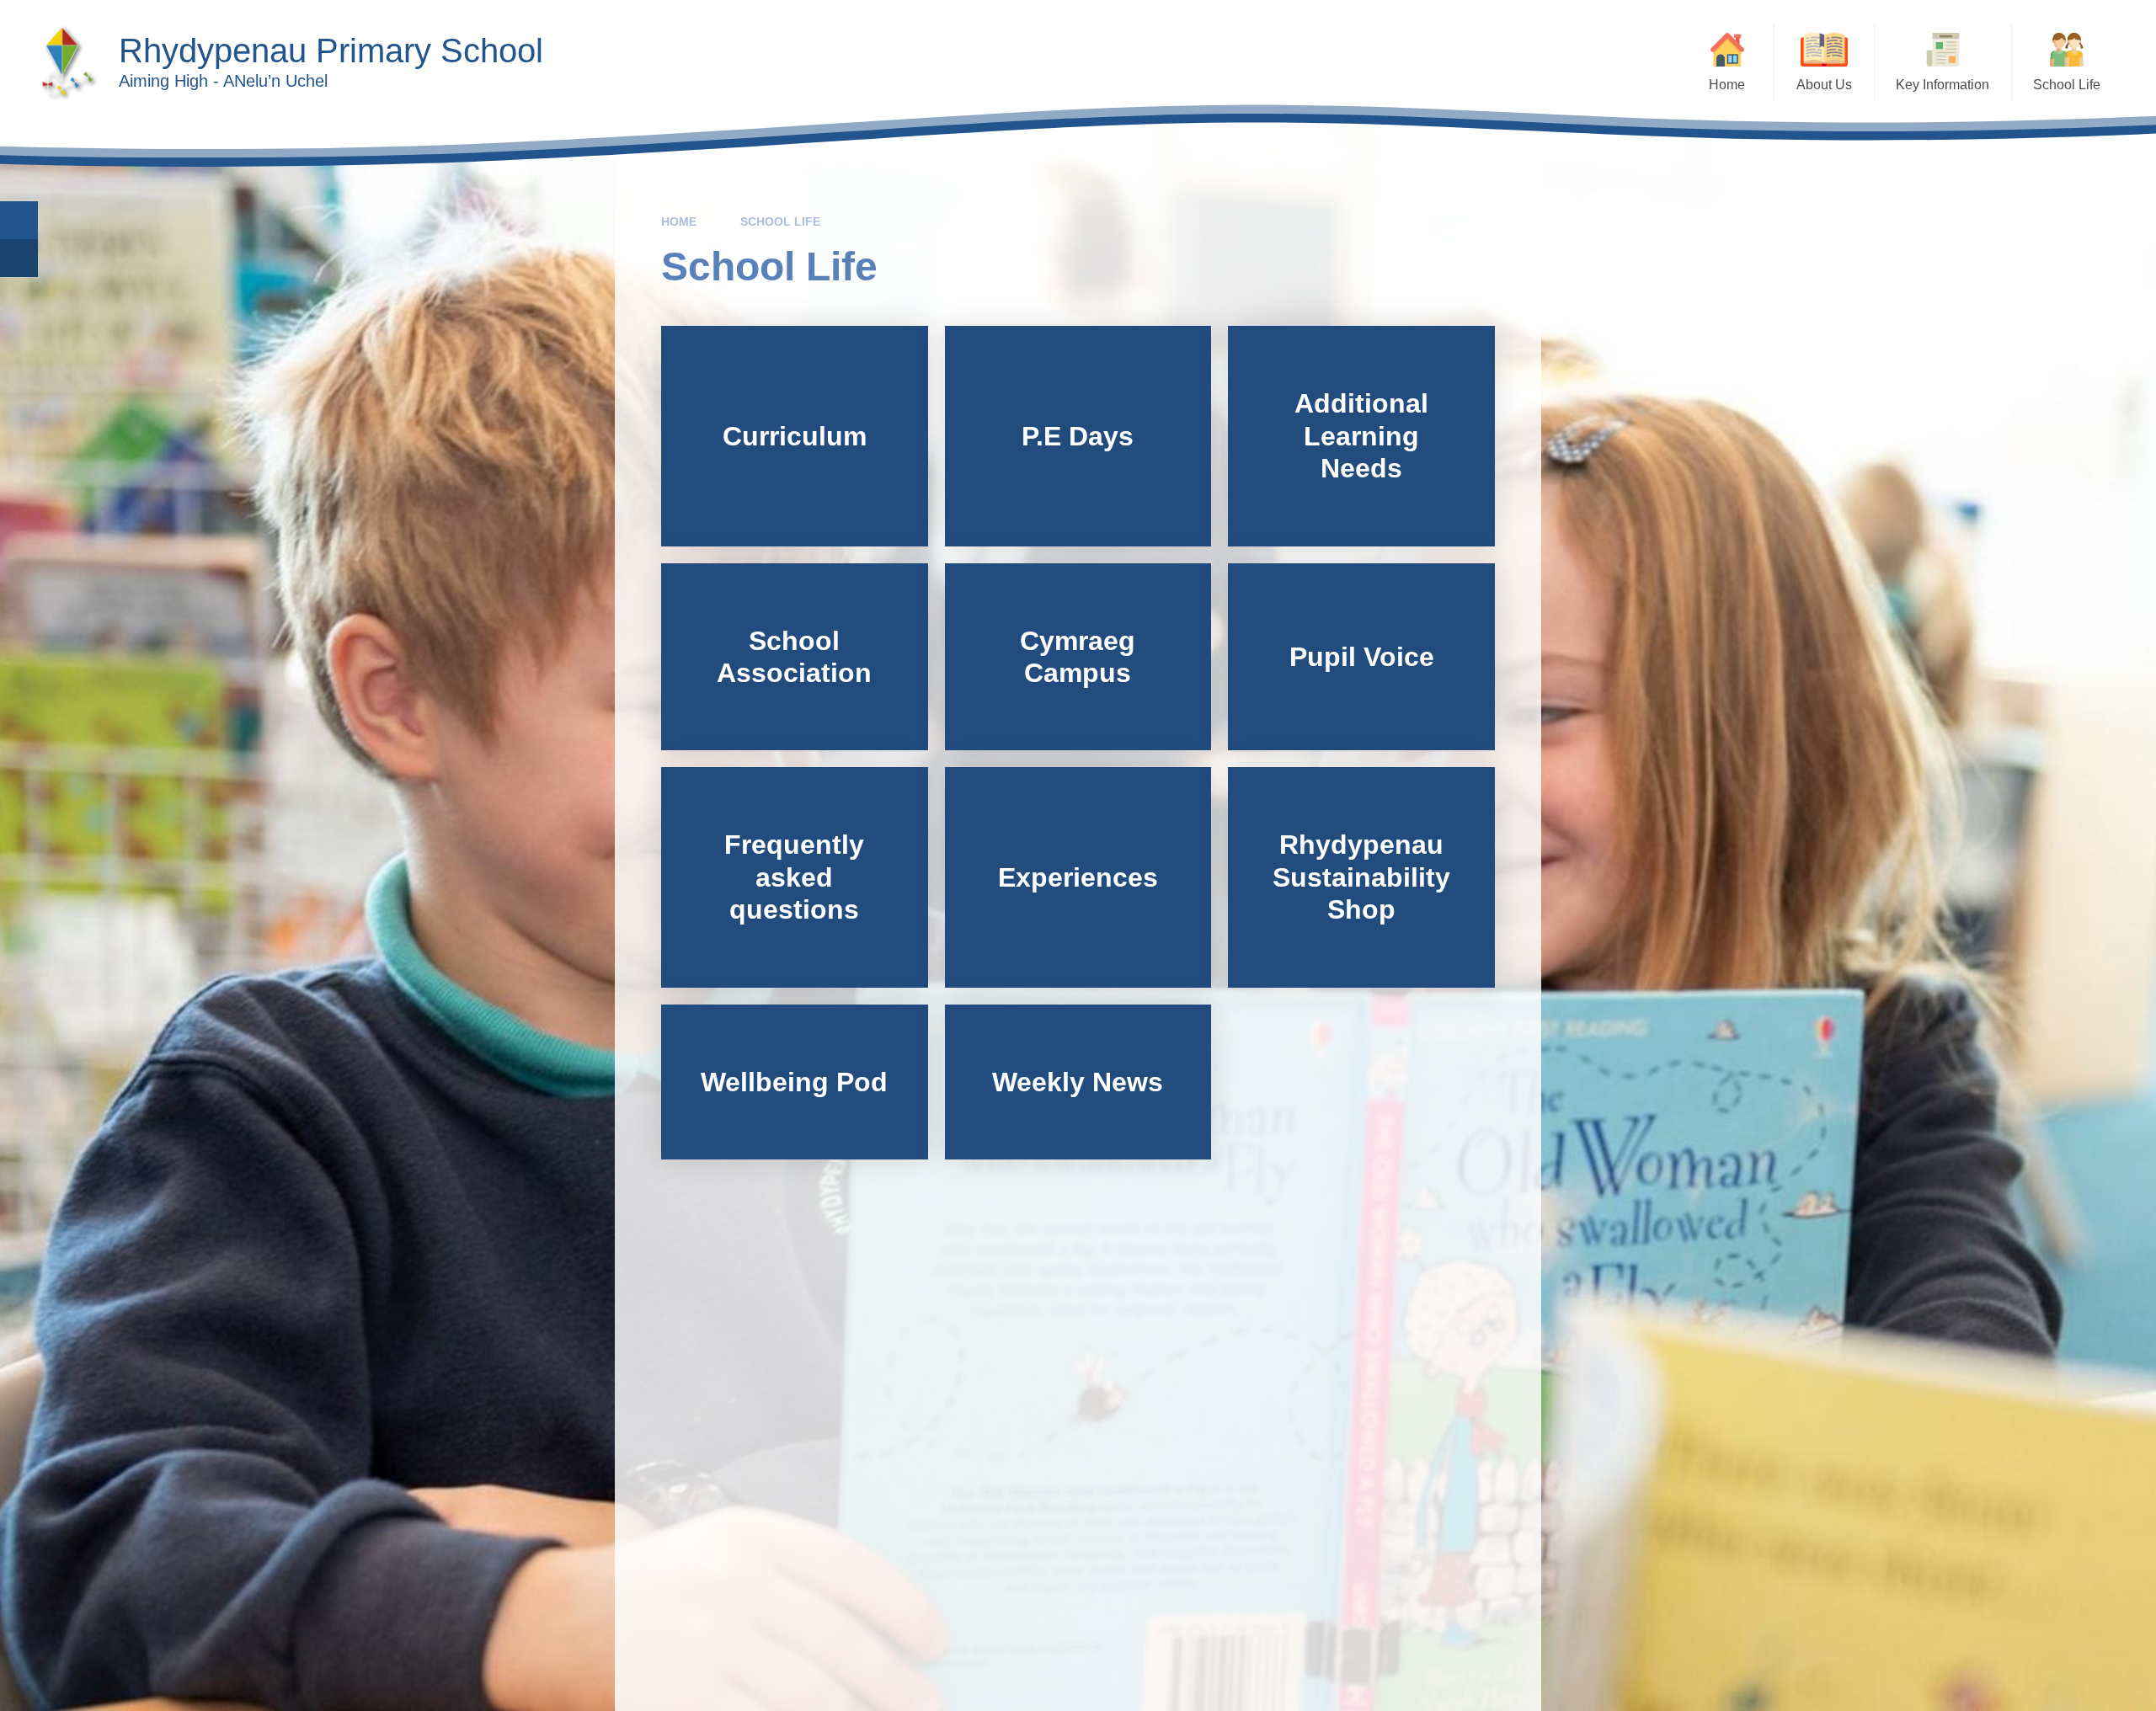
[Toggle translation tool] (19, 258)
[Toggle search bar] (19, 220)
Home (679, 221)
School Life (780, 221)
